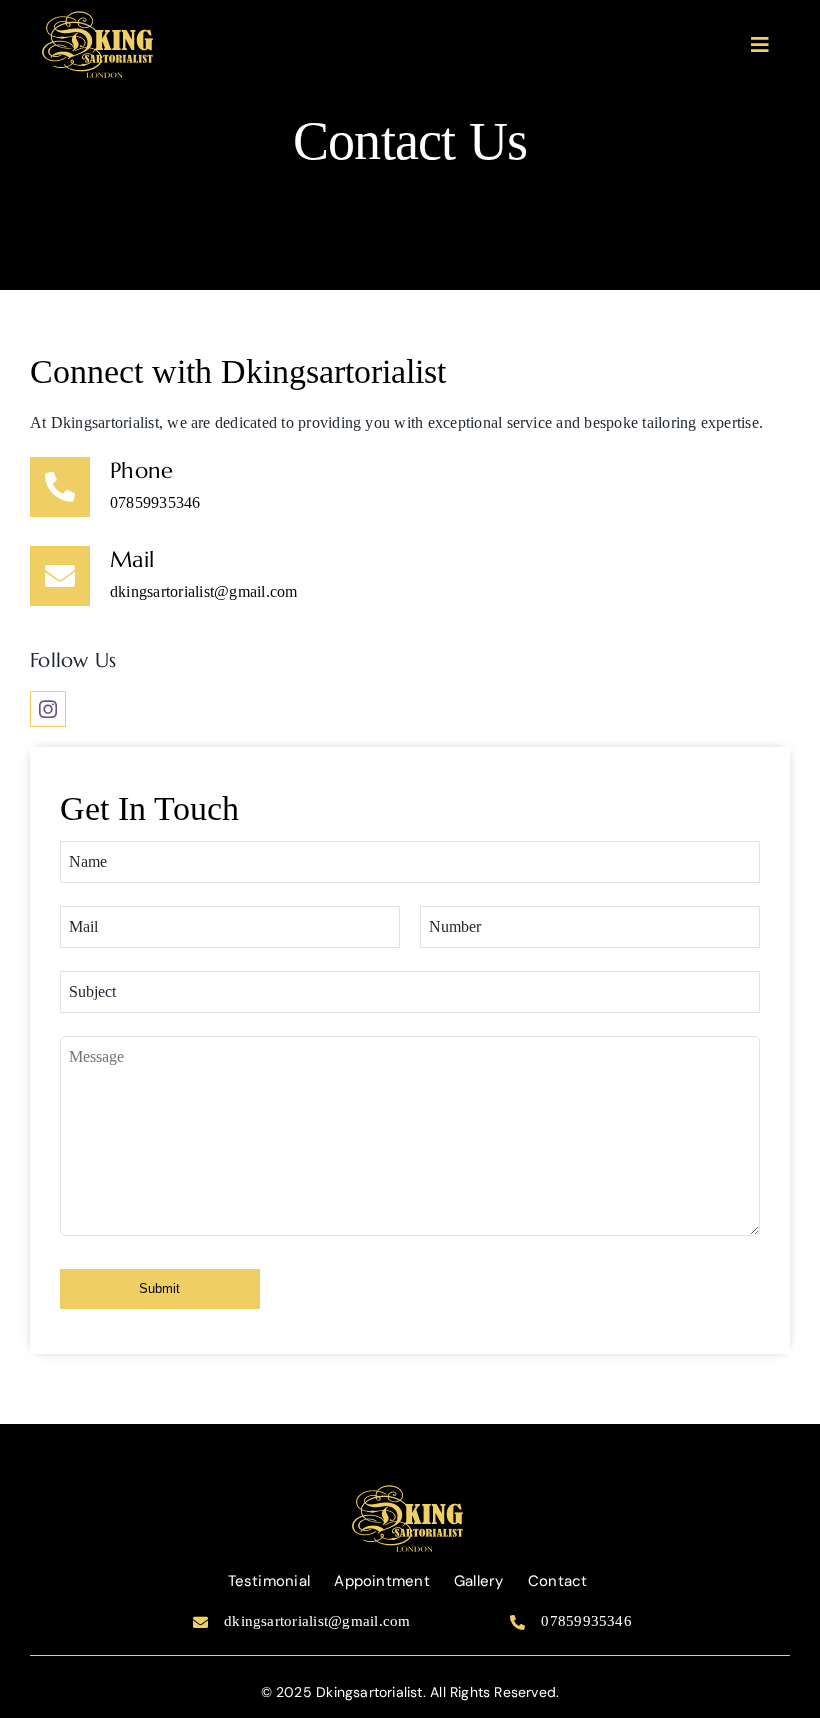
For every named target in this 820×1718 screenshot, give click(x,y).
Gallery (479, 1581)
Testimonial (269, 1581)
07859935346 (155, 502)
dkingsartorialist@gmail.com (203, 591)
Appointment (381, 1581)
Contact (558, 1581)
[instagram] (48, 709)
